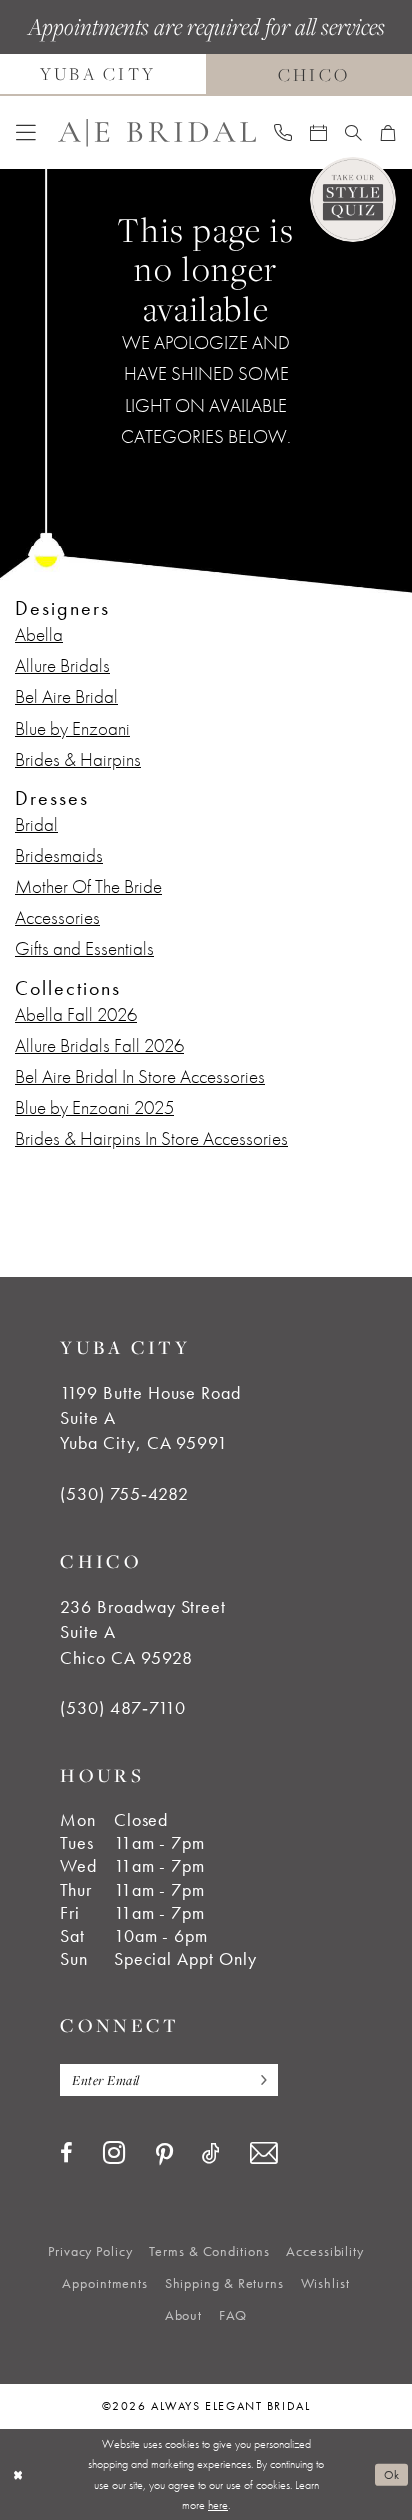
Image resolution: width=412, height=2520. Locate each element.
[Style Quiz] (353, 200)
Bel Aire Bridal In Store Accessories (140, 1077)
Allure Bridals (62, 666)
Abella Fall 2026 (76, 1015)
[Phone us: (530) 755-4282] (282, 132)
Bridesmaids (59, 856)
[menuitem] (26, 133)
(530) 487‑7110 (122, 1708)
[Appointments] (318, 133)
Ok (392, 2475)
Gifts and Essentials (84, 949)
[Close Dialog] (17, 2474)
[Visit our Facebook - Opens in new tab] (66, 2154)
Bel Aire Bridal (66, 697)
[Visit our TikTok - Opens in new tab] (211, 2154)
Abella (39, 635)
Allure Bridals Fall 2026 (99, 1046)
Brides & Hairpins (78, 760)
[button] (26, 133)
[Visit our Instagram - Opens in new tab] (114, 2153)
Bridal (36, 825)
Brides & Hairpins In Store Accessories (151, 1139)
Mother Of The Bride (88, 887)
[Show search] (353, 133)
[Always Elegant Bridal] (157, 132)
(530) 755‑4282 (124, 1494)
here (218, 2505)
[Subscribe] (258, 2080)
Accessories (57, 918)
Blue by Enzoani (72, 729)
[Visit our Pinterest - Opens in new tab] (164, 2155)
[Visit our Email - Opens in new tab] (263, 2153)
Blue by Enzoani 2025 (94, 1108)
